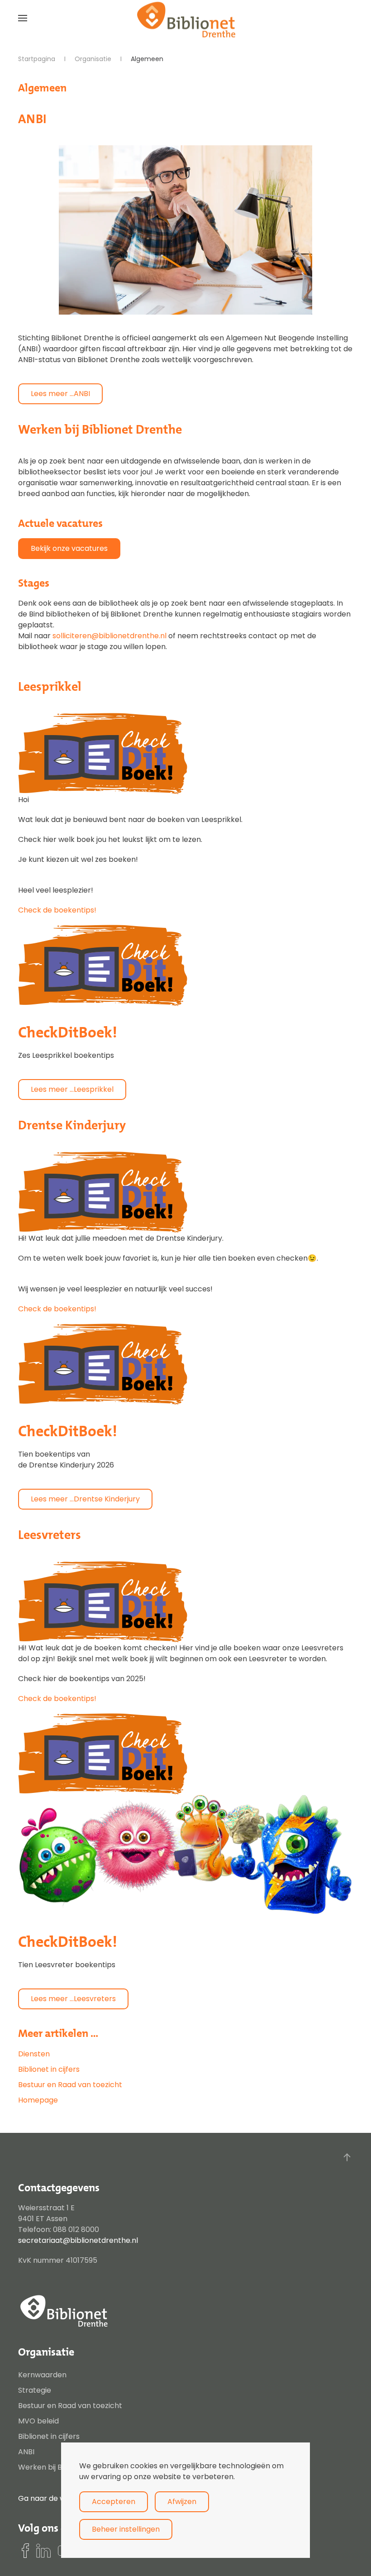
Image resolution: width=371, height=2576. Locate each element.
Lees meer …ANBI (60, 394)
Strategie (35, 2390)
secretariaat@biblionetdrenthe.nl (78, 2240)
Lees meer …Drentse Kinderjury (85, 1499)
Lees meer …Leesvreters (73, 1999)
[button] (23, 18)
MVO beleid (38, 2421)
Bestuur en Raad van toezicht (70, 2085)
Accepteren (114, 2502)
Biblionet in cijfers (49, 2069)
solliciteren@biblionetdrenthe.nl (109, 636)
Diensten (34, 2054)
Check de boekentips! (57, 910)
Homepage (38, 2100)
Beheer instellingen (126, 2529)
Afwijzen (182, 2502)
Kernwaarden (42, 2375)
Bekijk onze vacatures (69, 548)
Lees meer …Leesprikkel (72, 1089)
